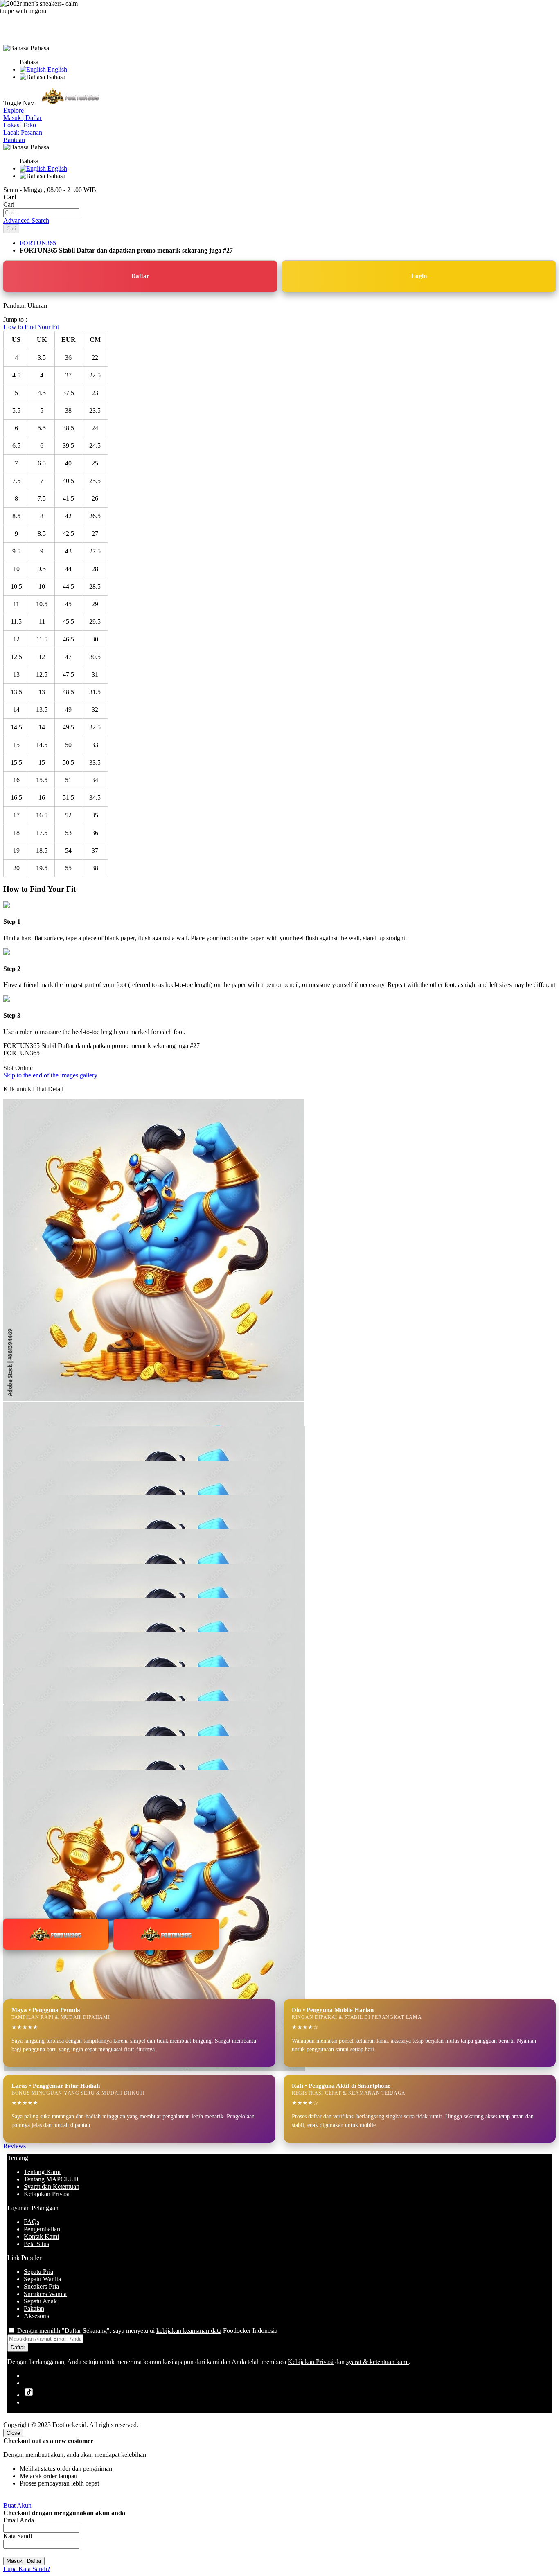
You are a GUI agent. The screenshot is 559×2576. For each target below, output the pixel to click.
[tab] (279, 111)
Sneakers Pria (41, 2286)
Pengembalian (42, 2229)
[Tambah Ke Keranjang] (56, 1934)
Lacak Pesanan (23, 132)
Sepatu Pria (38, 2272)
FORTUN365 (38, 243)
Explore (14, 110)
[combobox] (41, 213)
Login (419, 276)
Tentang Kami (42, 2172)
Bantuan (14, 140)
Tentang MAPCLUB (51, 2179)
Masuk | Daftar (23, 118)
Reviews (16, 2146)
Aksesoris (36, 2316)
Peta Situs (36, 2244)
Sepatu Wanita (42, 2279)
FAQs (32, 2222)
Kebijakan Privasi (47, 2194)
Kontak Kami (41, 2236)
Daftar (140, 276)
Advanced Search (26, 220)
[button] (20, 1443)
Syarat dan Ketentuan (52, 2187)
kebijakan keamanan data (189, 2331)
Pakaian (34, 2308)
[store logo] (70, 103)
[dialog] (279, 2501)
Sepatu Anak (40, 2301)
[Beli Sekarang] (166, 1934)
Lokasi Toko (20, 125)
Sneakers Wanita (45, 2294)
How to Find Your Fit (31, 327)
